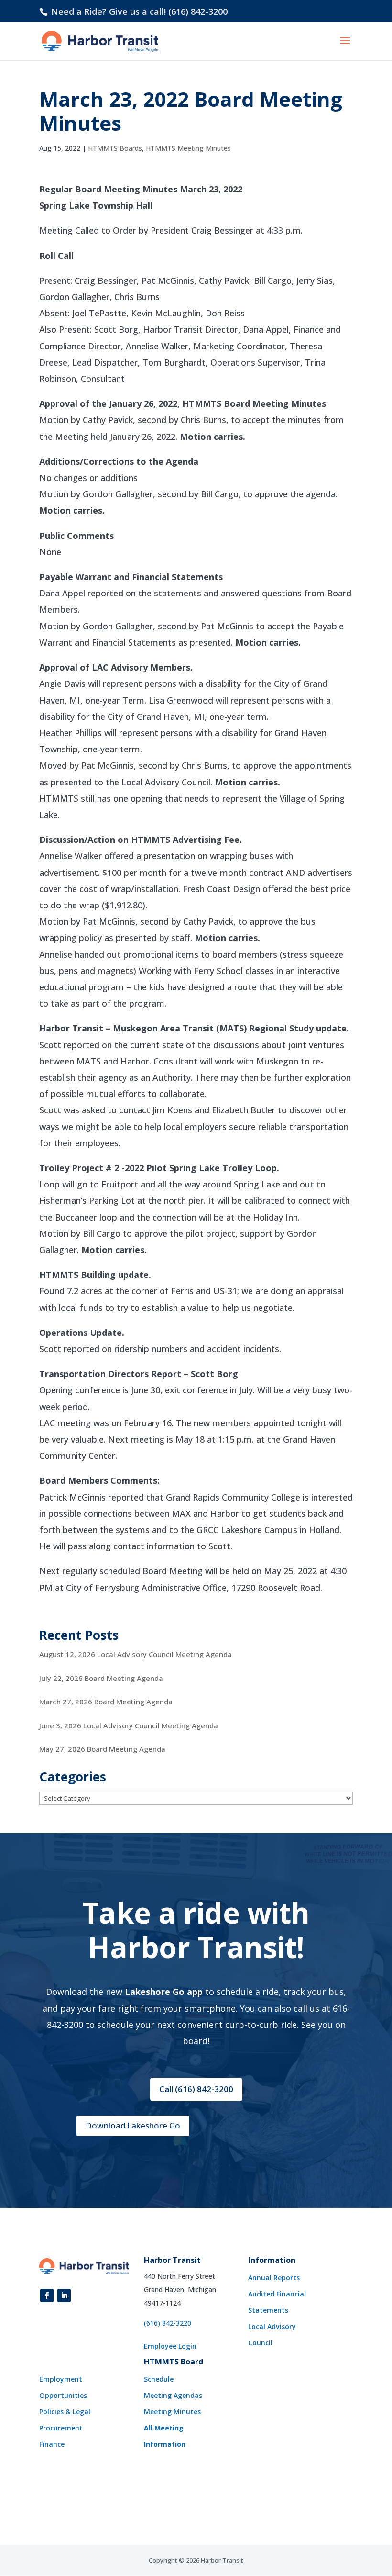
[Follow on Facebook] (47, 2296)
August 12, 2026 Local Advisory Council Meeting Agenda (136, 1654)
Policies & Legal (65, 2412)
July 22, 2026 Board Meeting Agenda (101, 1678)
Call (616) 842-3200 (196, 2089)
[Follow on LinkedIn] (64, 2296)
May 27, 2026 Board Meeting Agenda (102, 1749)
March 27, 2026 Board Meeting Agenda (106, 1702)
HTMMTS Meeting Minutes (188, 148)
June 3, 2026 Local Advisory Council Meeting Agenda (129, 1725)
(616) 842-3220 (168, 2323)
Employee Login (170, 2346)
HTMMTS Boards (115, 148)
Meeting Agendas (173, 2395)
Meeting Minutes (172, 2412)
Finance (52, 2444)
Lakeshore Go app (164, 1992)
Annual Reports (274, 2278)
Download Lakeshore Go (133, 2125)
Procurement (61, 2428)
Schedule (159, 2379)
